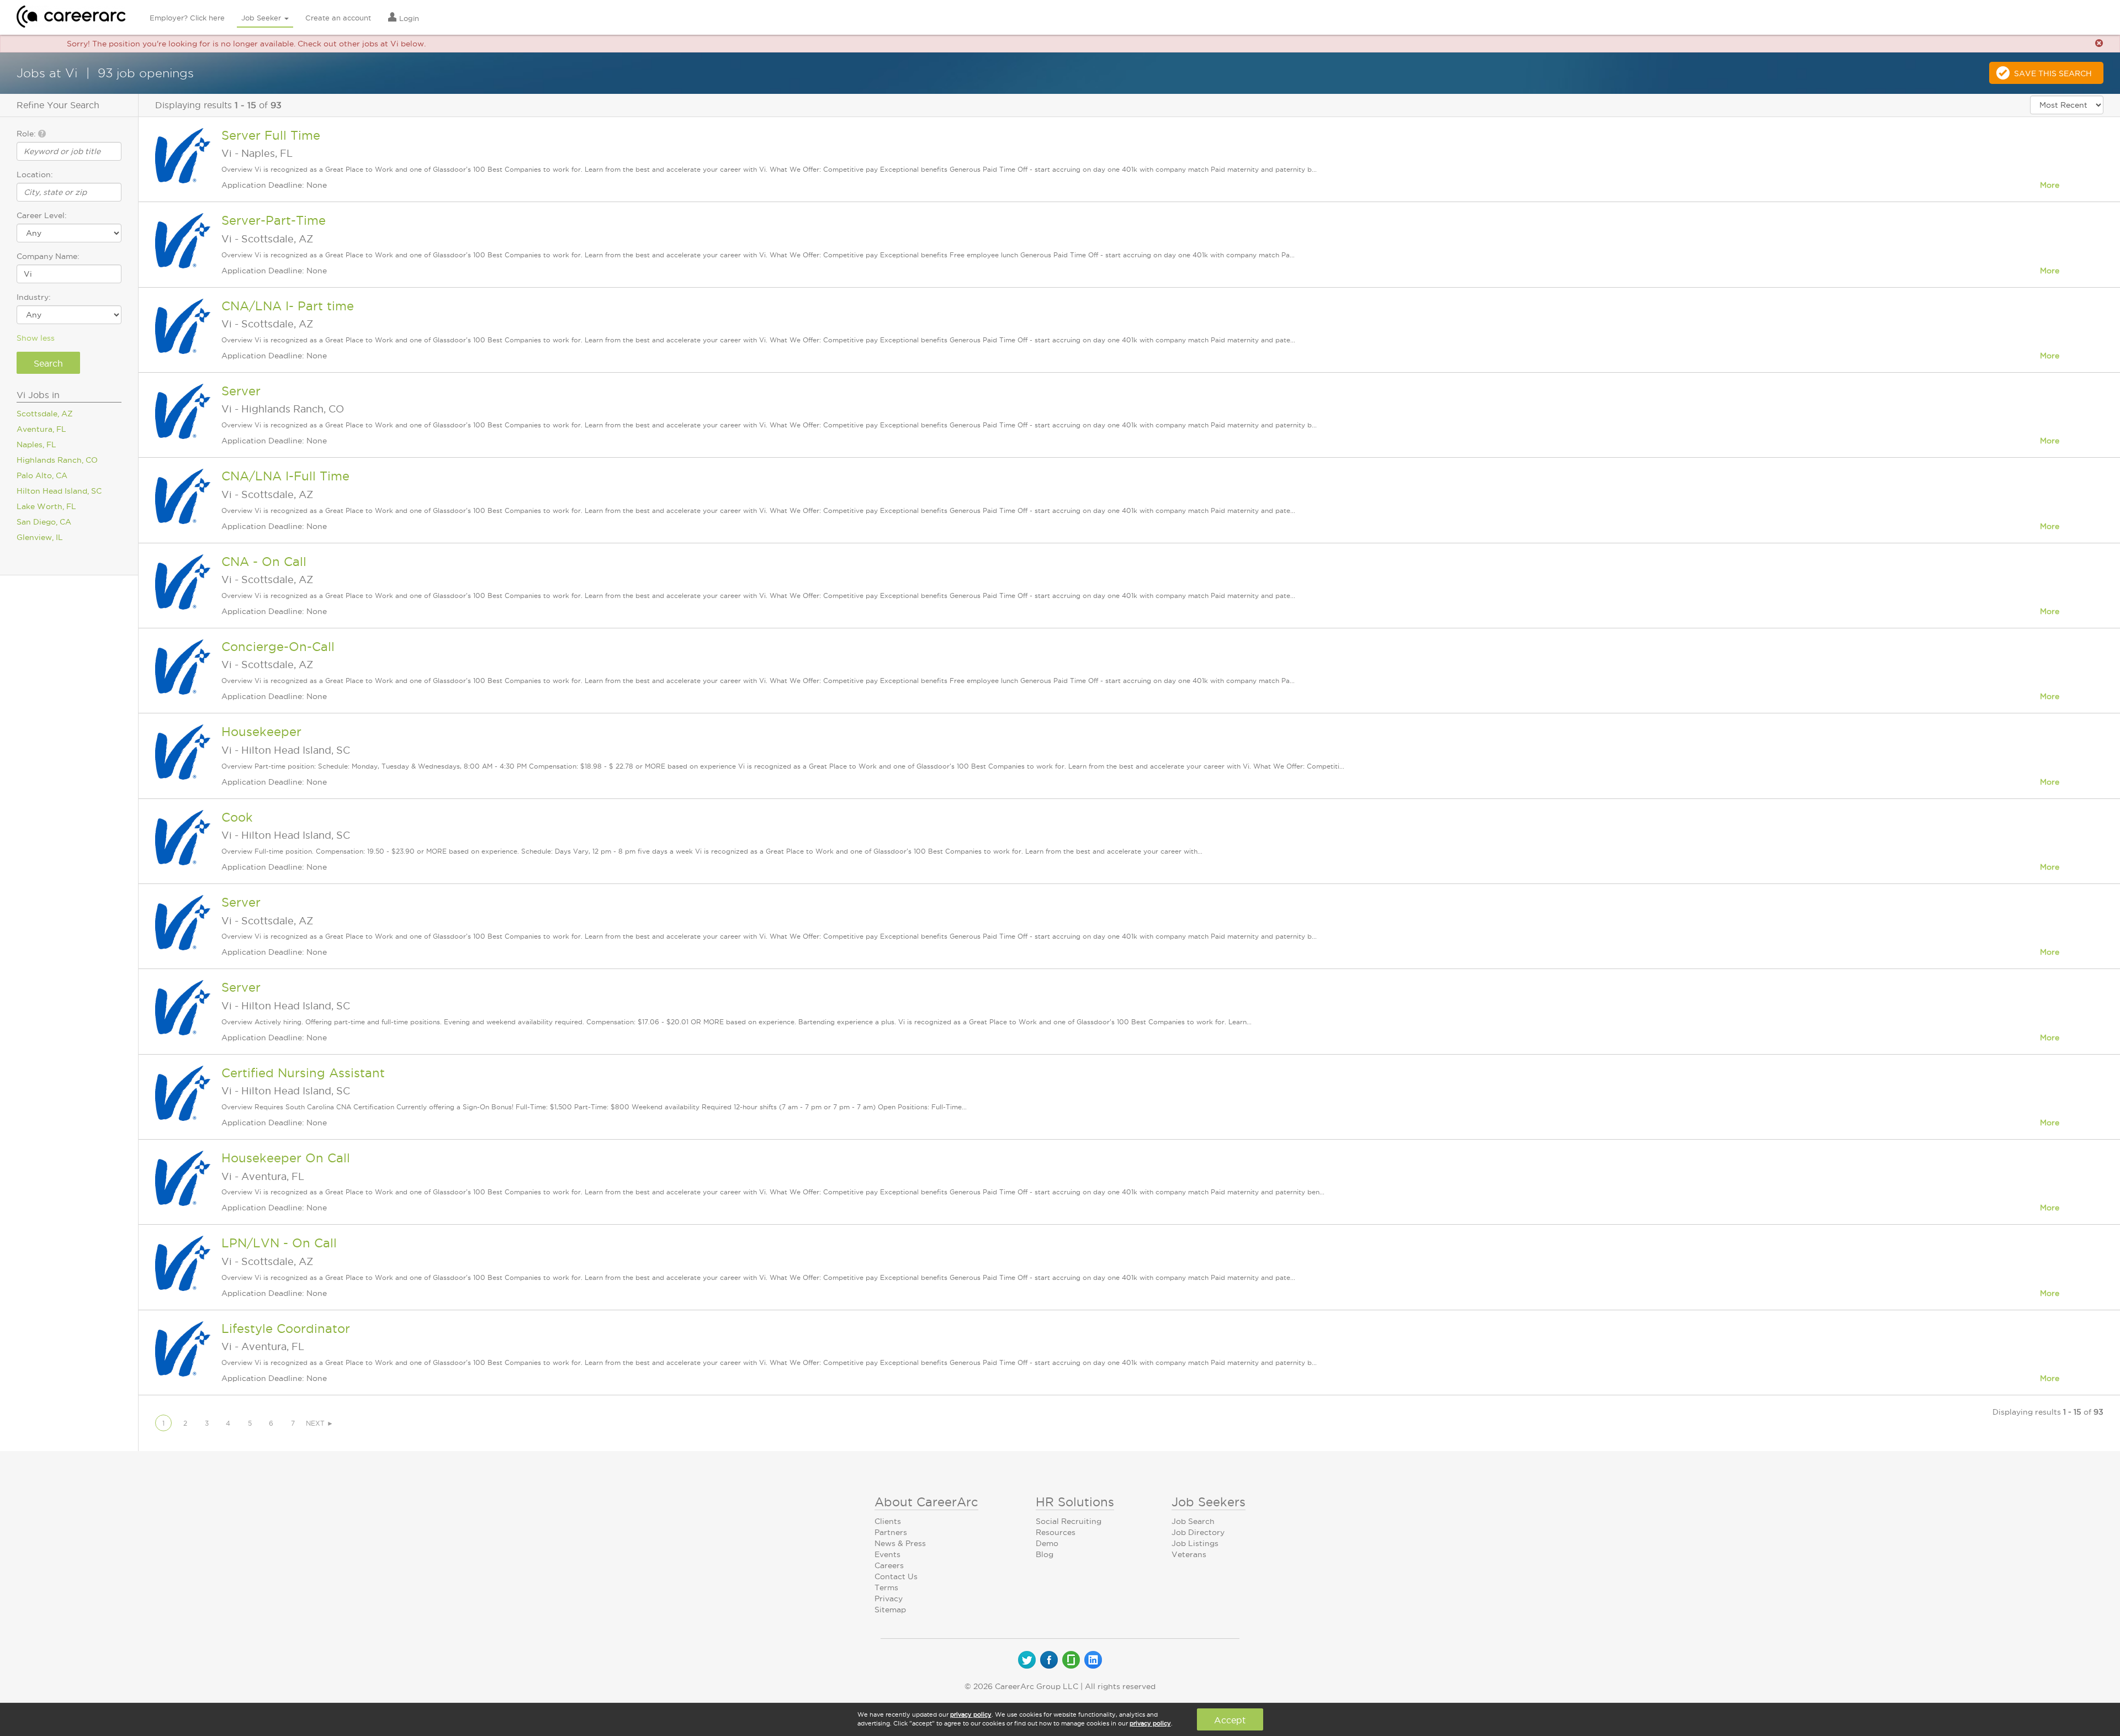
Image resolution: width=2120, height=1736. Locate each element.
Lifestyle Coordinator (286, 1329)
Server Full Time (271, 135)
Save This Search (2053, 73)
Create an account (338, 18)
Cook (237, 817)
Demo (1047, 1543)
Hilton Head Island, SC (59, 491)
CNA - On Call (264, 562)
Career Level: (42, 215)
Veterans (1189, 1554)
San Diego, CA (44, 522)
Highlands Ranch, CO (57, 460)
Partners (891, 1532)
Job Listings (1195, 1543)
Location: (35, 174)
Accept (1230, 1720)
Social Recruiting (1069, 1521)
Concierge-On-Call (278, 647)
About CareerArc (926, 1502)
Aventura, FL (41, 429)
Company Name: (48, 256)
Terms (886, 1587)
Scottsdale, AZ (45, 414)
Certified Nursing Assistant (303, 1073)
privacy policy (971, 1714)
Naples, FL (36, 444)
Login (408, 18)
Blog (1045, 1554)
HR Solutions (1075, 1502)
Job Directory (1198, 1532)
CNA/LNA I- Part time (288, 306)
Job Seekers (1209, 1502)
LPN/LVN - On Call (279, 1243)
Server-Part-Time (274, 220)
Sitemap (890, 1610)
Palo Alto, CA (42, 475)
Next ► (320, 1423)
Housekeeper (261, 732)
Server (241, 391)
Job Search (1193, 1521)
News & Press (900, 1543)
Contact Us (896, 1576)
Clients (888, 1521)
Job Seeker (262, 18)
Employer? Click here (187, 18)
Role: (27, 134)
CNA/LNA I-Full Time (285, 476)
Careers (889, 1565)
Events (887, 1554)
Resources (1056, 1532)
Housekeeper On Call (286, 1158)
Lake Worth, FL (46, 506)
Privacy (889, 1599)
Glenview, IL (40, 537)
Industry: (34, 297)
